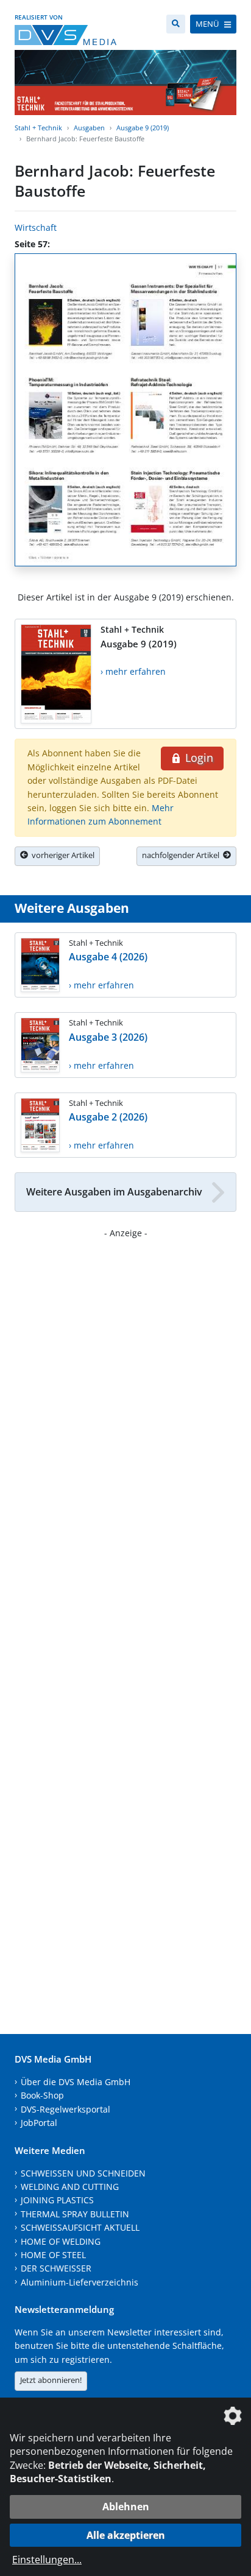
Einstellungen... (47, 2560)
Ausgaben (89, 128)
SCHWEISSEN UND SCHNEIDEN (83, 2173)
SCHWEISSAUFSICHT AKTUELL (80, 2227)
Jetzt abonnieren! (51, 2380)
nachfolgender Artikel (182, 855)
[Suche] (176, 24)
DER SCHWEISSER (56, 2268)
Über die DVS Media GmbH (76, 2082)
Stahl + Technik (38, 128)
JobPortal (39, 2123)
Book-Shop (42, 2095)
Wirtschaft (36, 227)
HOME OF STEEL (53, 2255)
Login (198, 758)
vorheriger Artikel (61, 855)
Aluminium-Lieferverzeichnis (80, 2282)
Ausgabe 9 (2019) (143, 128)
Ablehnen (126, 2507)
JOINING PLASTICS (57, 2200)
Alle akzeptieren (126, 2535)
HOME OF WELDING (61, 2241)
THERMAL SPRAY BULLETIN (75, 2214)
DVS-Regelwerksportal (65, 2109)
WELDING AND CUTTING (70, 2187)
